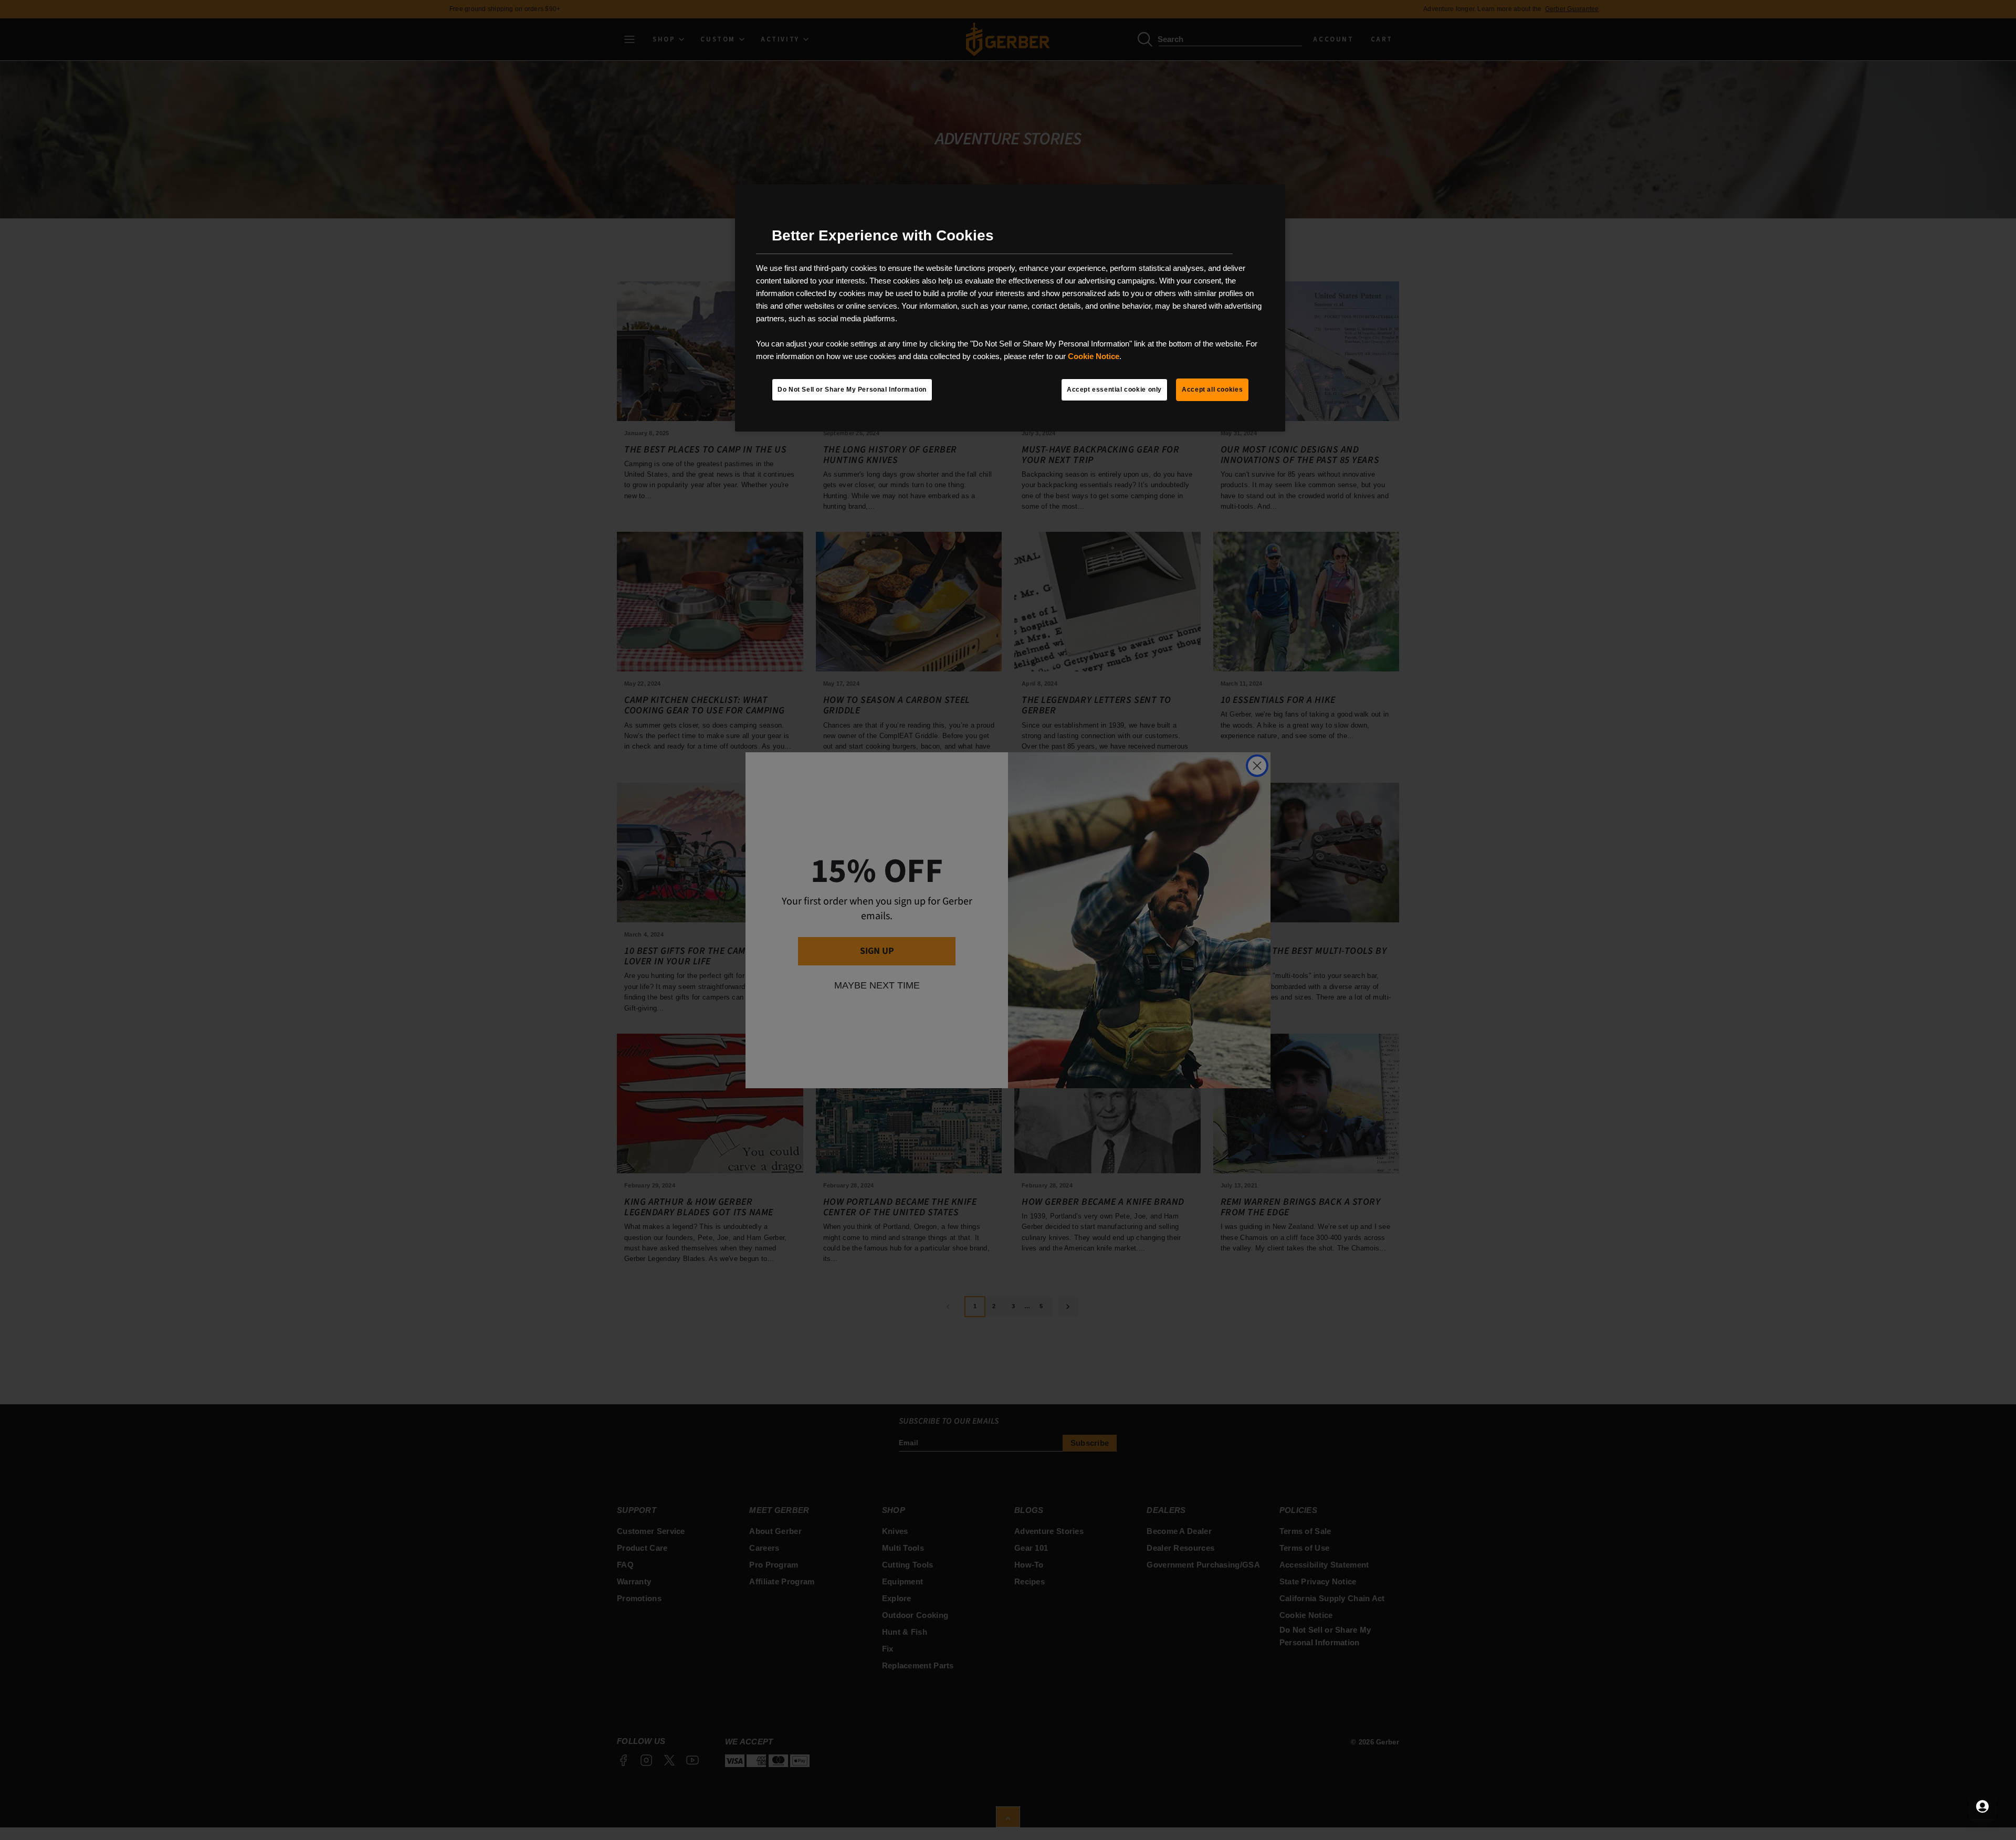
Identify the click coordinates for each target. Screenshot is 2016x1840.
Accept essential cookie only (1114, 390)
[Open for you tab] (1982, 1806)
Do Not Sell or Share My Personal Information (852, 390)
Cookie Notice (1094, 356)
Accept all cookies (1212, 390)
